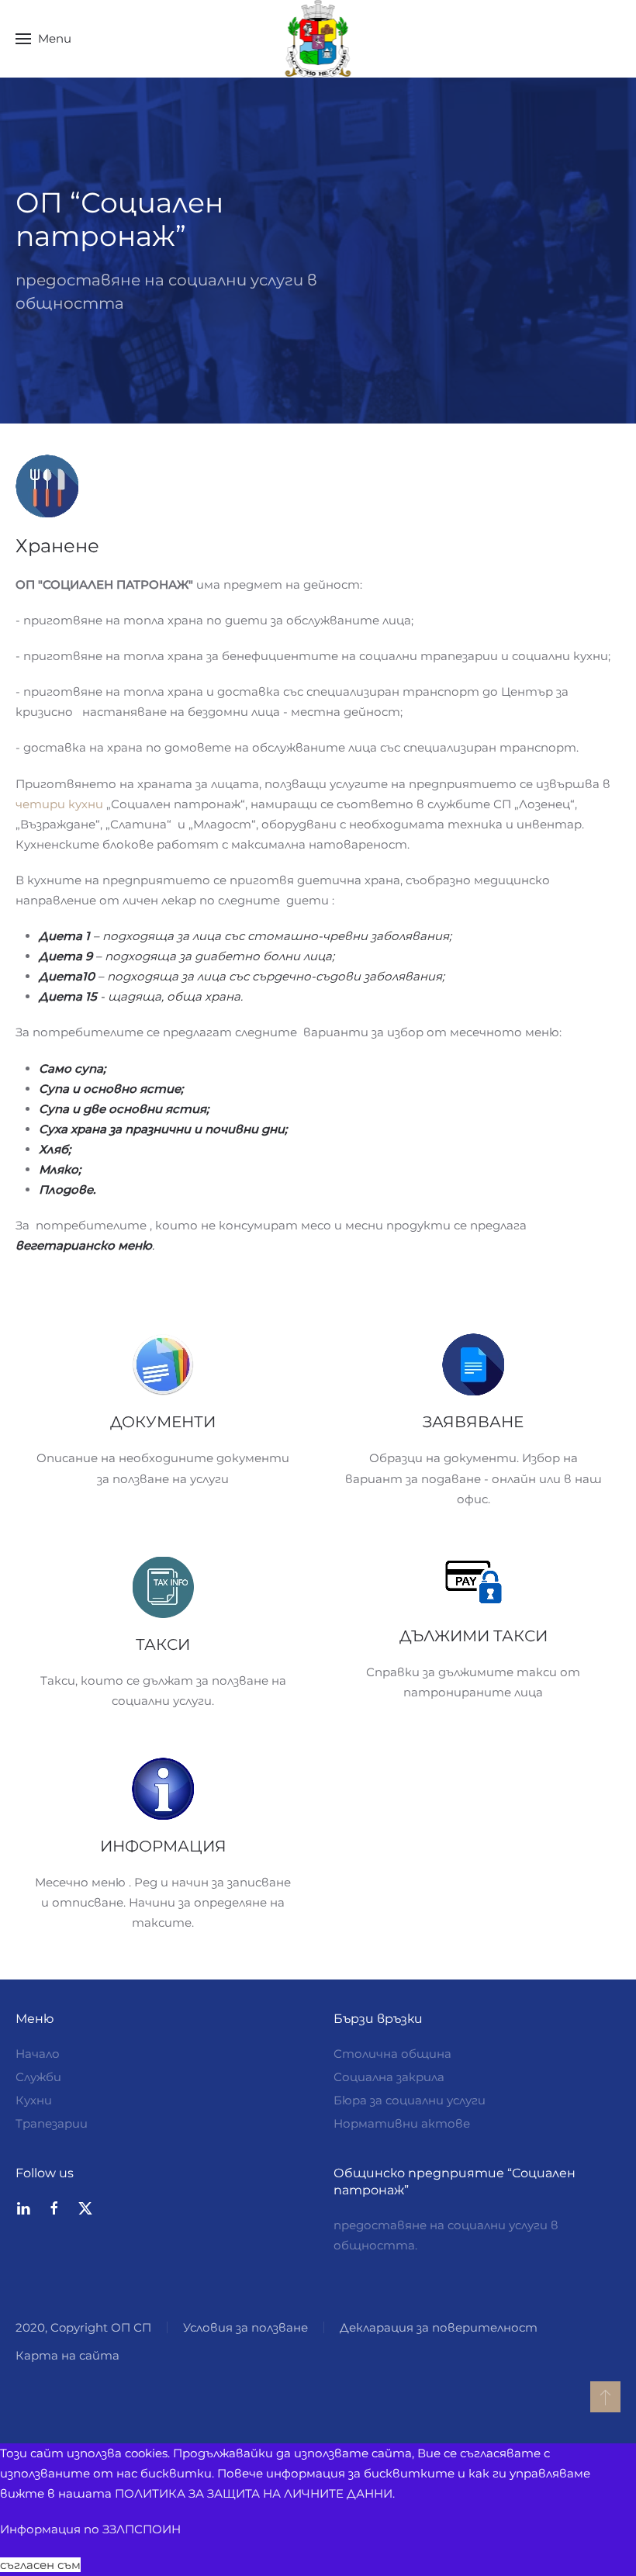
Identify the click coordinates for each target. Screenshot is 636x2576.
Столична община (392, 2054)
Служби (38, 2077)
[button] (43, 39)
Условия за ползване (245, 2327)
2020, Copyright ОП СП (83, 2327)
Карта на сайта (67, 2355)
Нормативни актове (402, 2123)
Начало (38, 2054)
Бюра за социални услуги (410, 2100)
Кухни (34, 2100)
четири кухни (59, 804)
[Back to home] (318, 39)
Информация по (90, 2529)
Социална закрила (389, 2077)
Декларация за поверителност (439, 2327)
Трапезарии (52, 2123)
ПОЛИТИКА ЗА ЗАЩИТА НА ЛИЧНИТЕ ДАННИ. (255, 2493)
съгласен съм (40, 2565)
